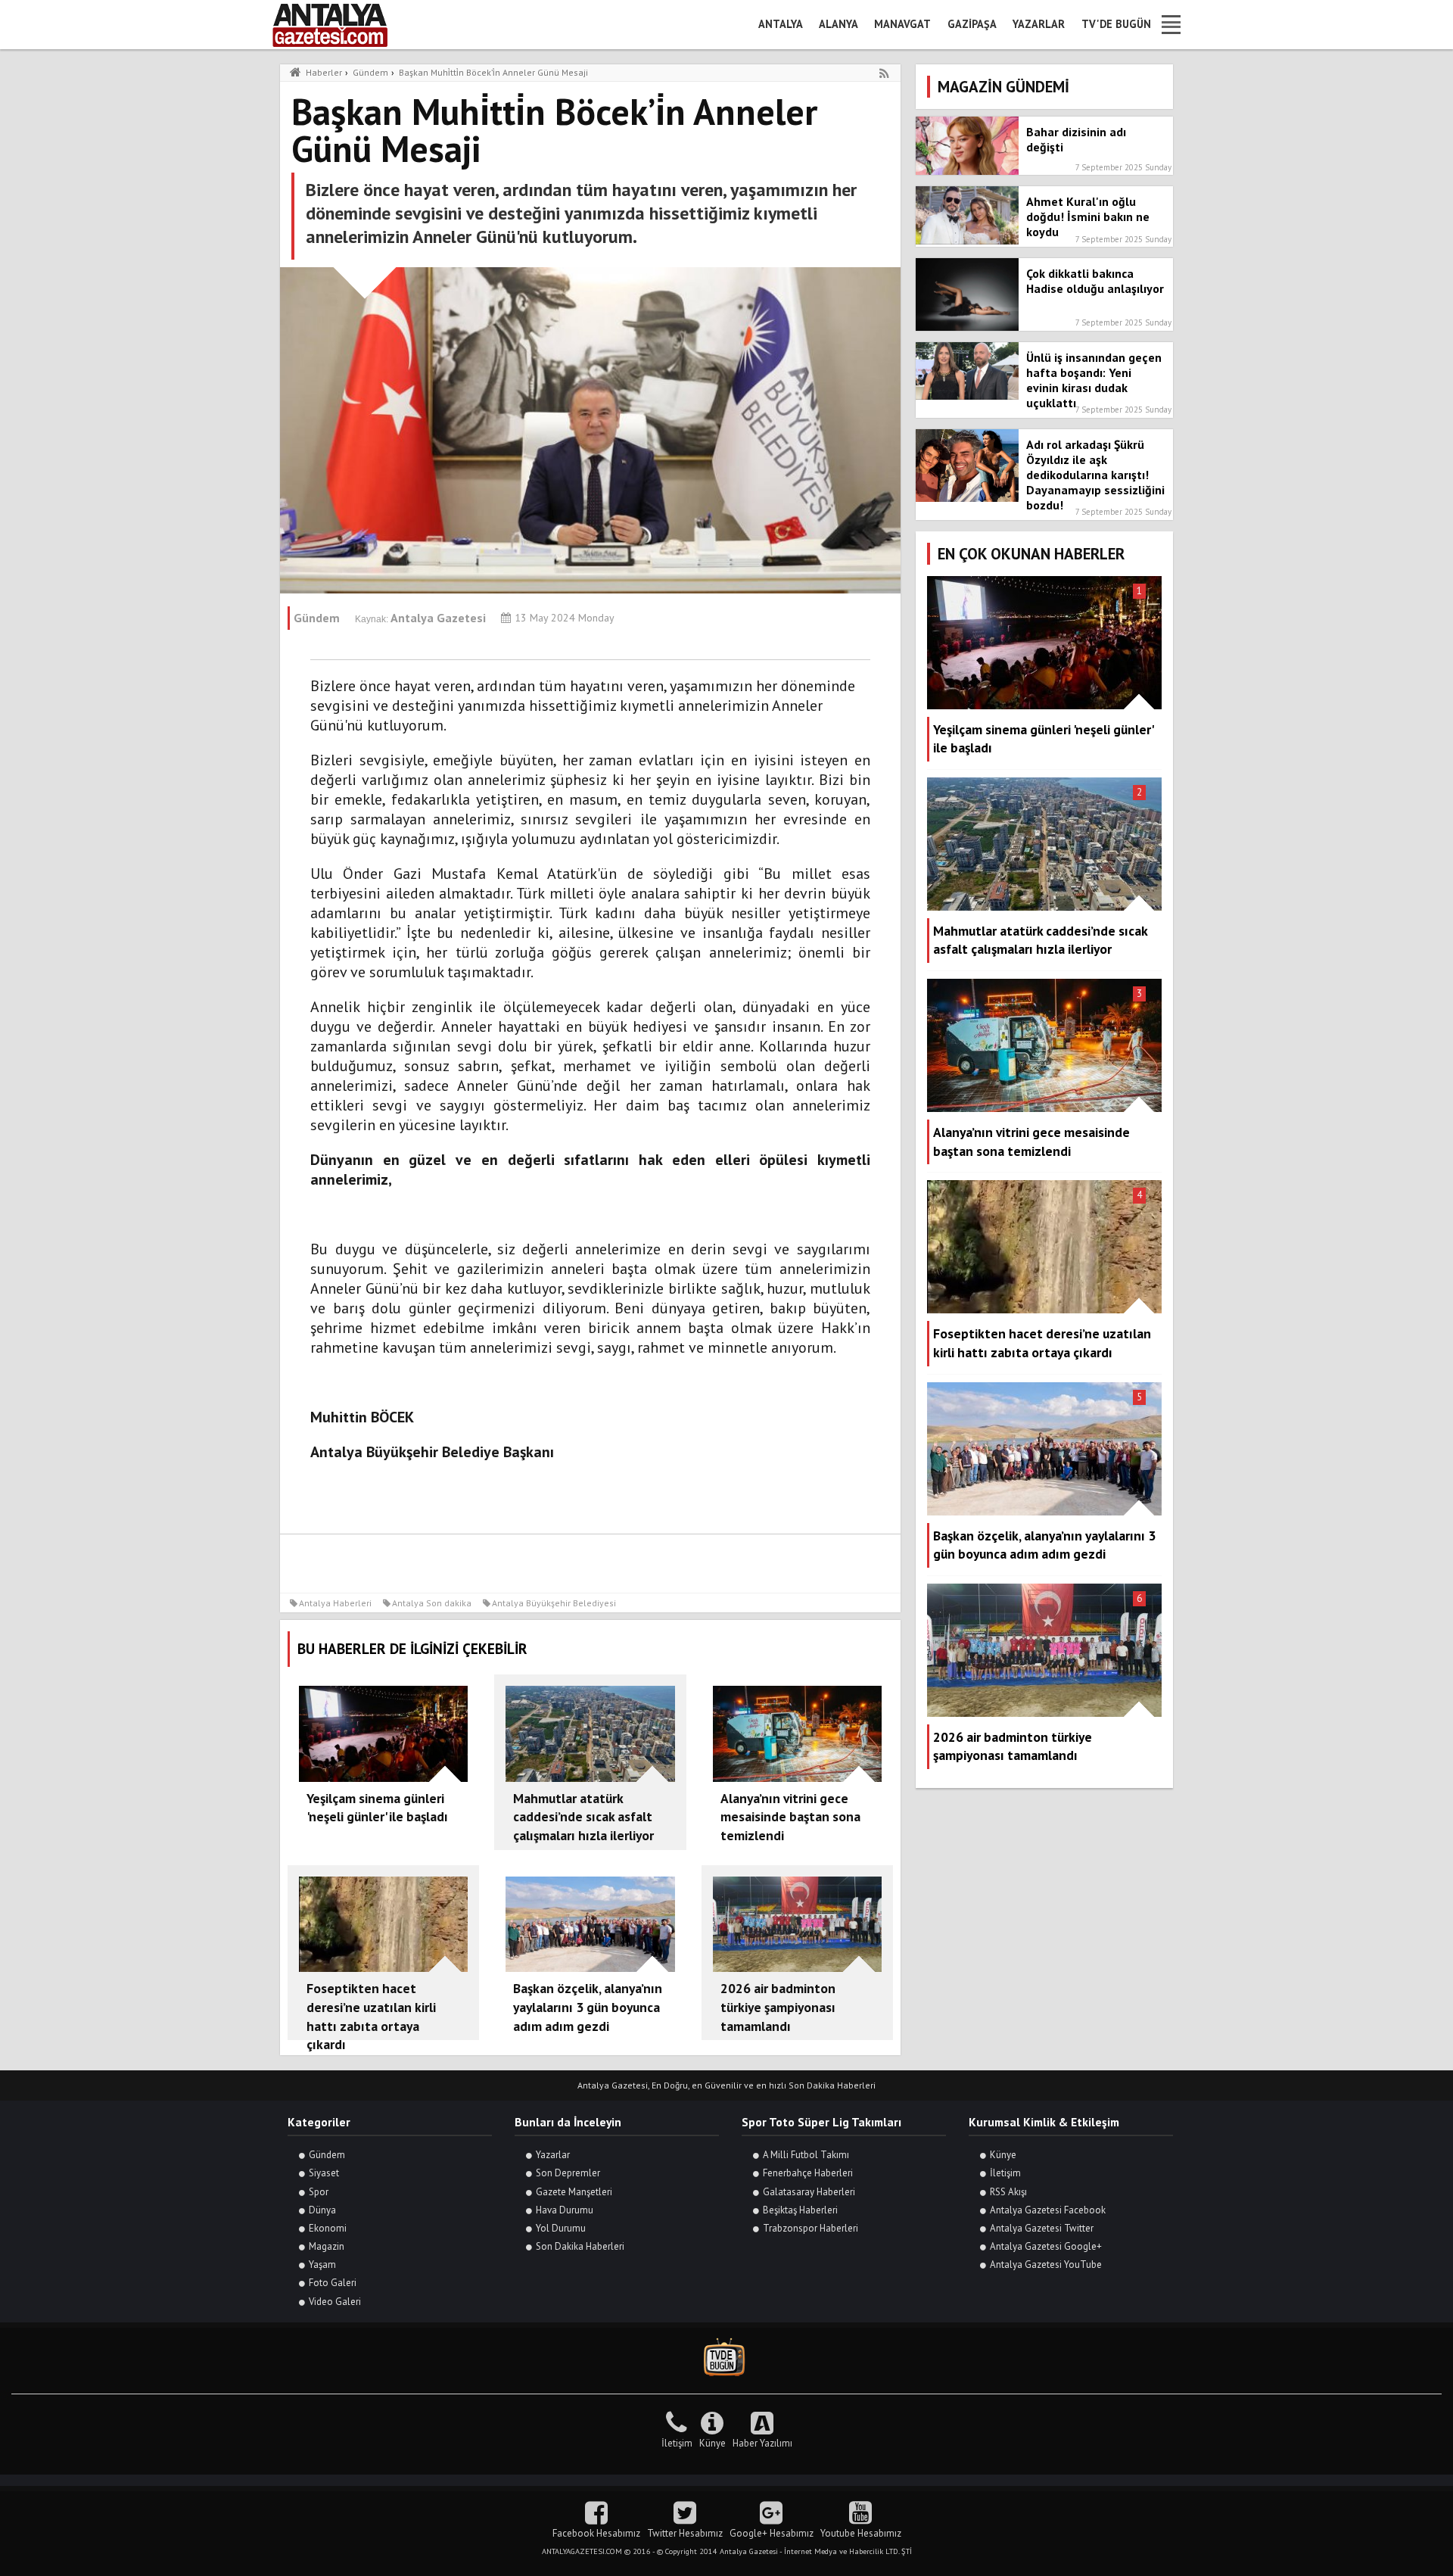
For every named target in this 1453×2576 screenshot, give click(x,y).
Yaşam (322, 2265)
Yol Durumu (561, 2228)
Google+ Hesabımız (772, 2533)
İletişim (1005, 2173)
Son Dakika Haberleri (580, 2246)
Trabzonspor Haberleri (811, 2228)
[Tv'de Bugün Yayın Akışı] (726, 2358)
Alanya (839, 24)
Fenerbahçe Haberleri (808, 2173)
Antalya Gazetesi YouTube (1046, 2265)
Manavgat (902, 24)
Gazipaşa (972, 24)
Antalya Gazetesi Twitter (1042, 2228)
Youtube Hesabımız (861, 2533)
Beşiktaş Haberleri (800, 2210)
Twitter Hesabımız (685, 2533)
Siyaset (324, 2173)
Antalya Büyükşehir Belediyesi (554, 1603)
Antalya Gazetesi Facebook (1048, 2210)
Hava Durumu (565, 2210)
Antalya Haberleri (335, 1603)
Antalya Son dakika (432, 1603)
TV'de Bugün (1116, 24)
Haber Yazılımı (762, 2443)
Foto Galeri (333, 2283)
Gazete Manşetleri (574, 2192)
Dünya (322, 2210)
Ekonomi (328, 2228)
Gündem (327, 2155)
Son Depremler (568, 2173)
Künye (1003, 2155)
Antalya (781, 24)
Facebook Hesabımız (596, 2533)
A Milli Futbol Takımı (806, 2155)
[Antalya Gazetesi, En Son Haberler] (341, 25)
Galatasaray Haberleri (809, 2192)
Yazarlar (1039, 24)
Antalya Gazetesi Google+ (1046, 2246)
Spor (319, 2192)
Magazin (327, 2246)
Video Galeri (335, 2302)
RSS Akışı (1008, 2192)
